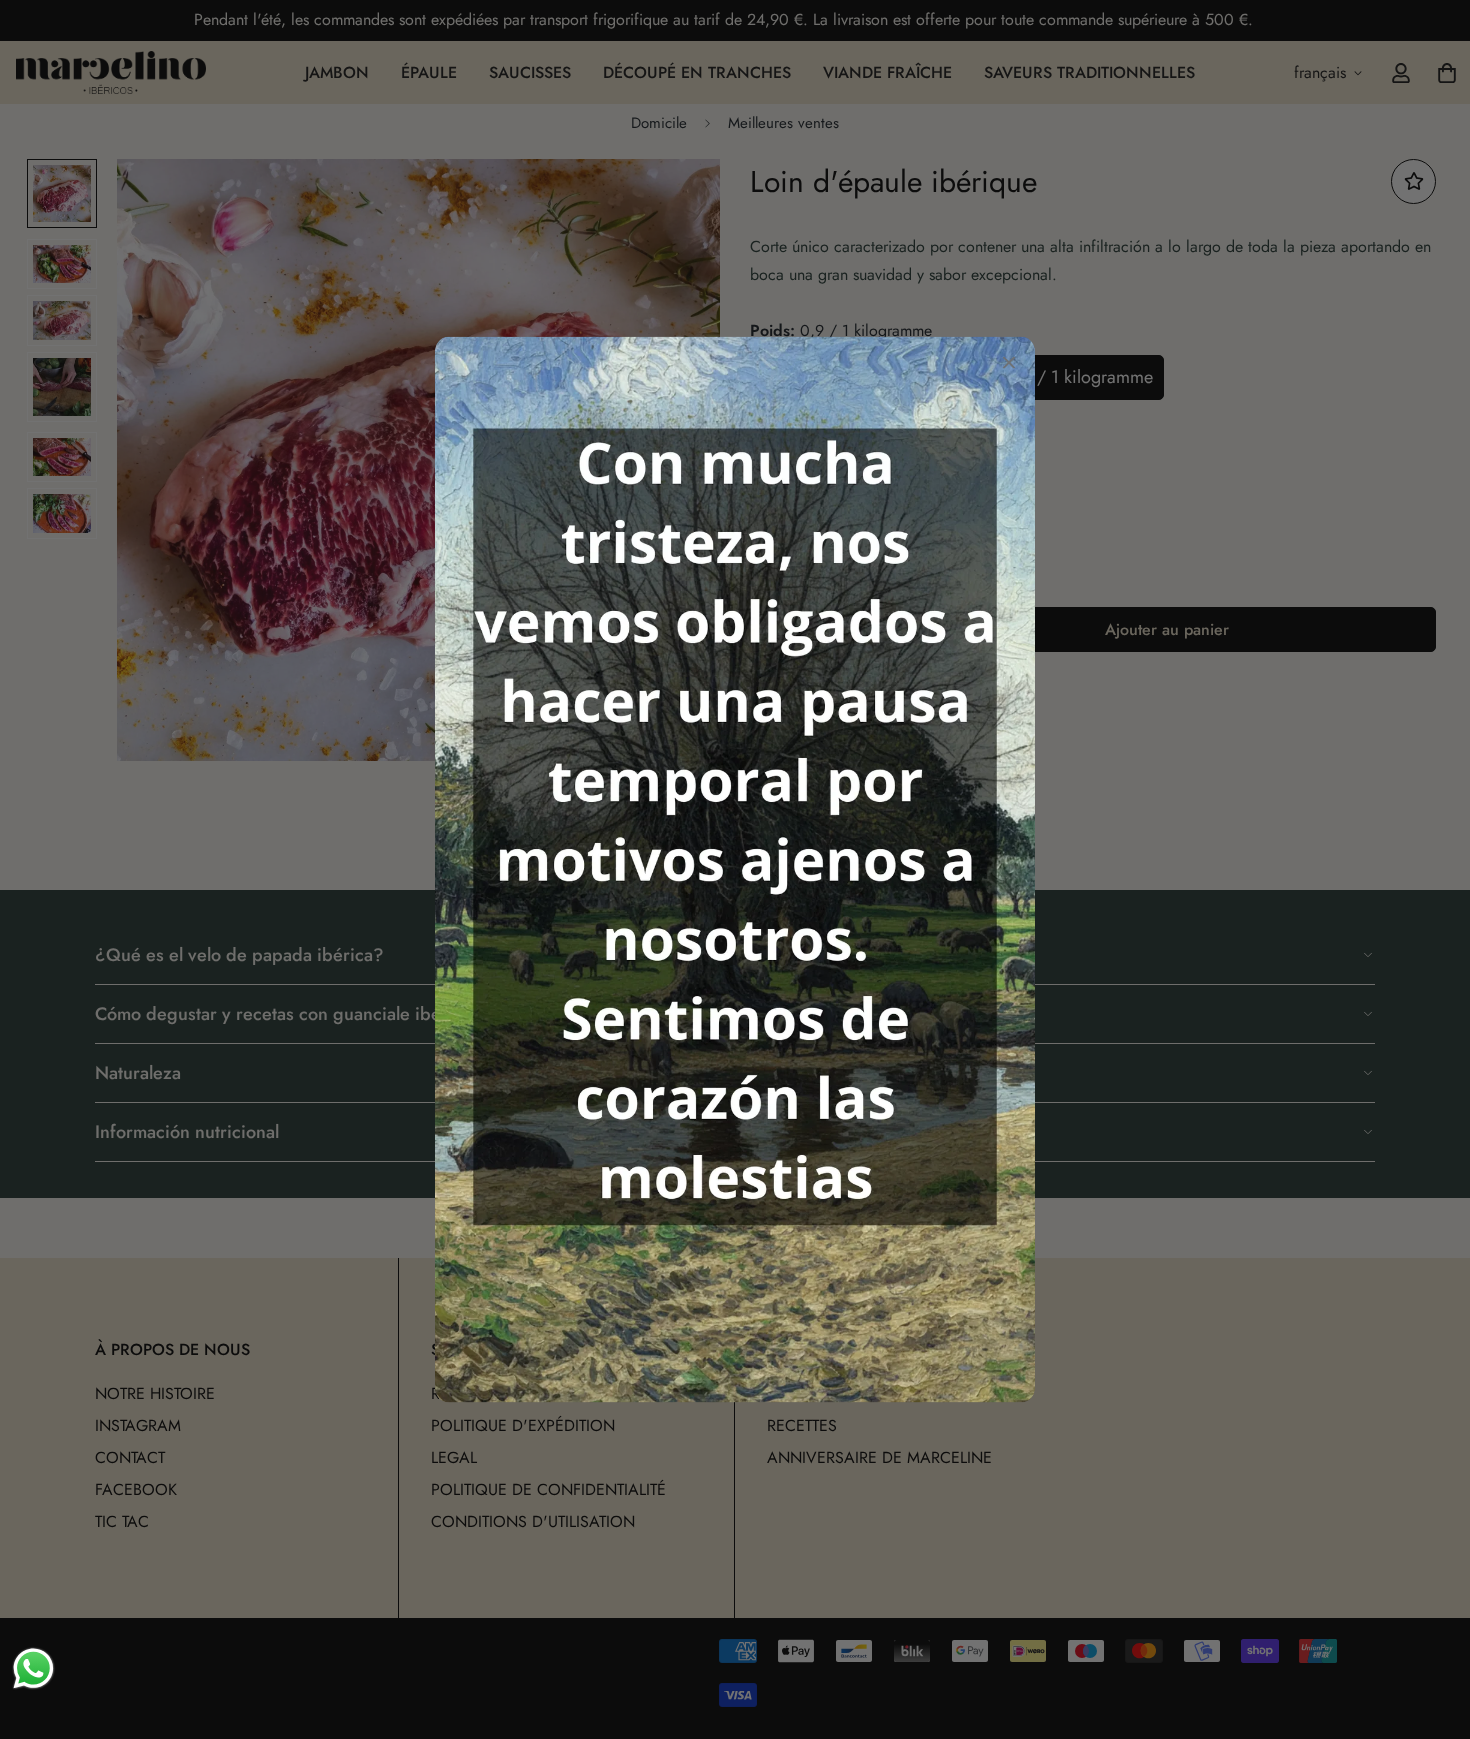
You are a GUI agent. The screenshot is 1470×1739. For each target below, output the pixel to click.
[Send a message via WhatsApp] (33, 1668)
